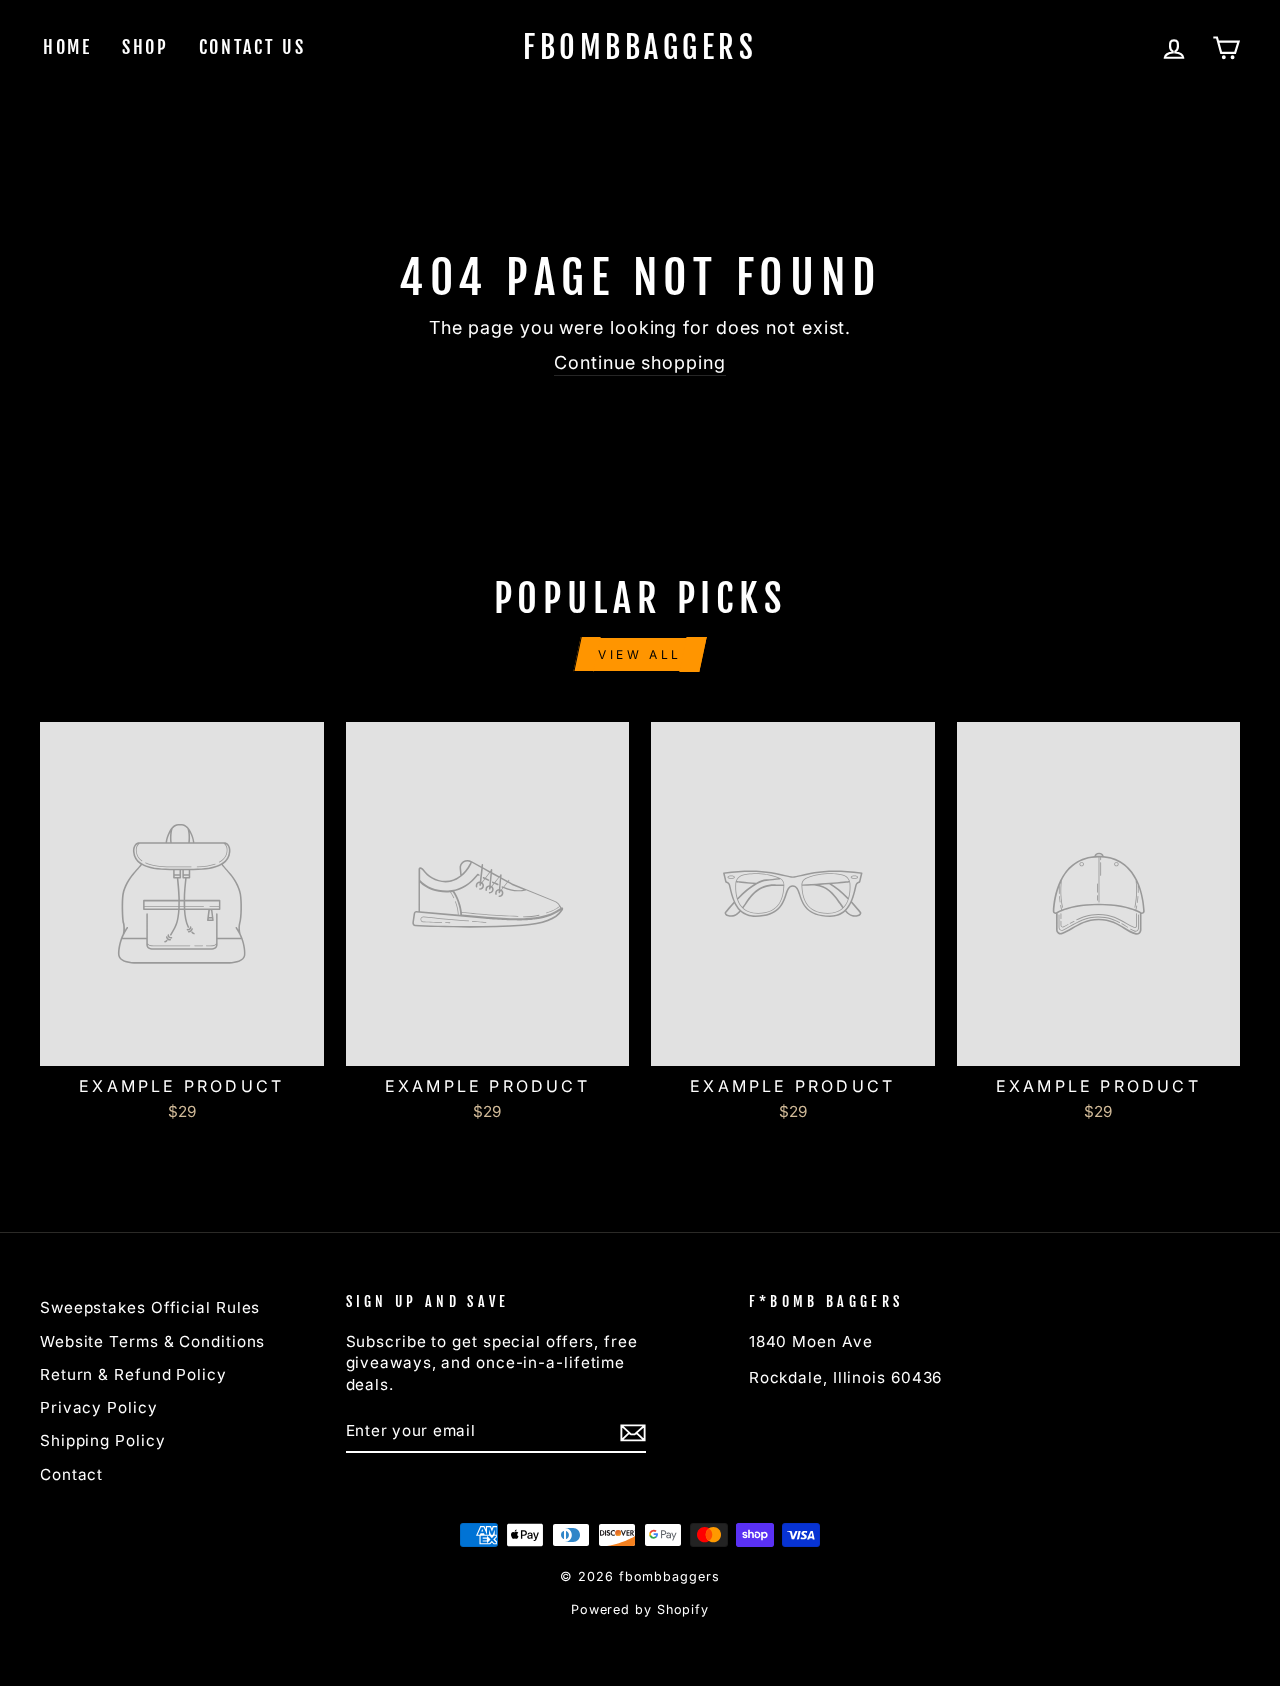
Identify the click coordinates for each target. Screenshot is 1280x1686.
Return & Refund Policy (133, 1374)
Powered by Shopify (640, 1609)
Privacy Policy (99, 1407)
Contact (71, 1474)
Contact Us (252, 47)
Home (67, 47)
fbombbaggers (640, 47)
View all (640, 654)
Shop (145, 47)
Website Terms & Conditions (152, 1341)
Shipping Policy (103, 1440)
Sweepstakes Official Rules (150, 1307)
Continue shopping (639, 362)
